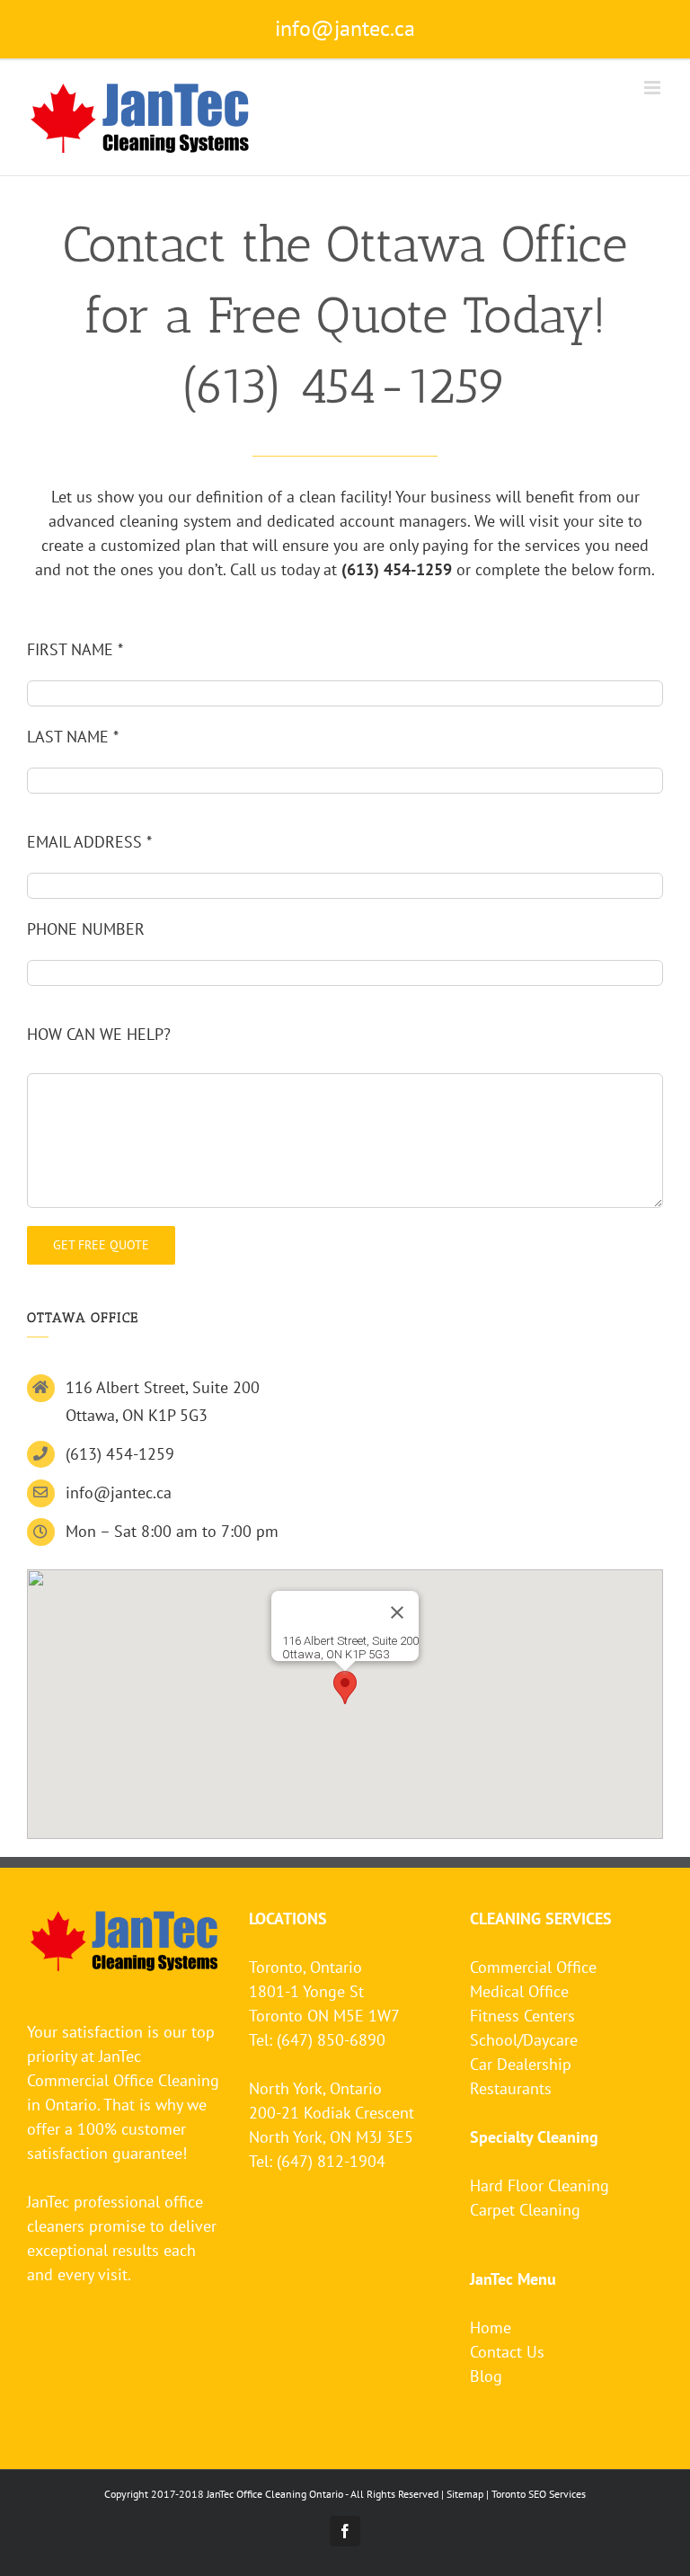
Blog (486, 2376)
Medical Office (519, 1991)
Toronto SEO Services (539, 2494)
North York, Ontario (315, 2088)
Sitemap (465, 2494)
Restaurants (511, 2088)
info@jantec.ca (345, 28)
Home (491, 2327)
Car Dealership (521, 2064)
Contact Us (507, 2352)
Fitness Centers (522, 2016)
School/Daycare (524, 2040)
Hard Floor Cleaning (540, 2185)
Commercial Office (533, 1967)
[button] (345, 1688)
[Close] (397, 1612)
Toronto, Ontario (305, 1967)
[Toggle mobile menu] (654, 88)
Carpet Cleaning (525, 2210)
